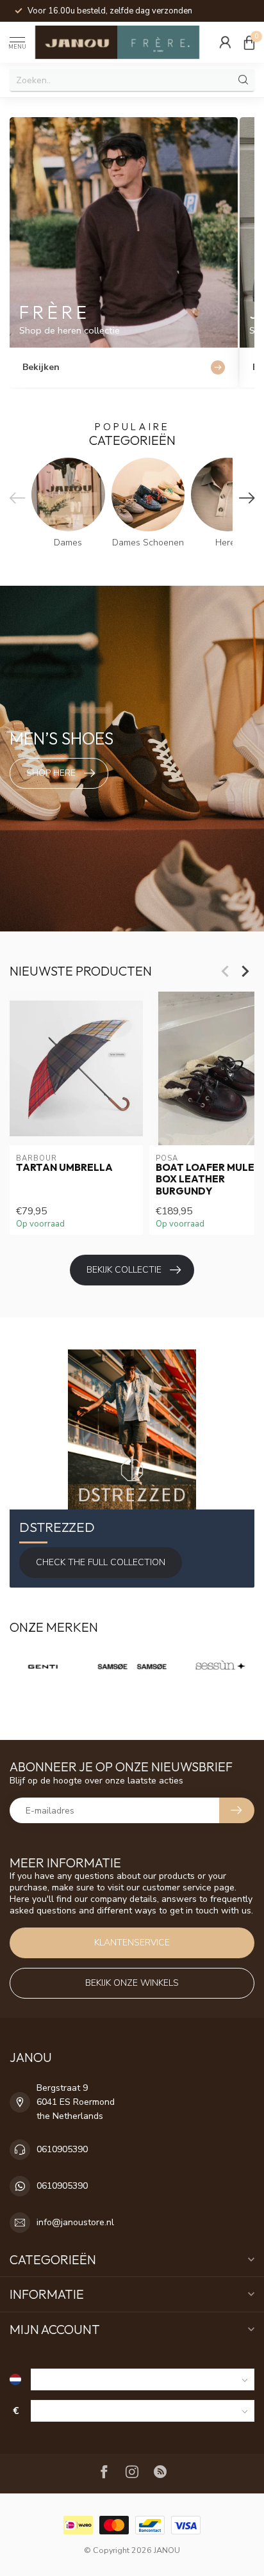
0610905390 (62, 2149)
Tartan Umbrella (64, 1168)
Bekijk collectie (124, 1270)
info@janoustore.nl (75, 2222)
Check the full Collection (101, 1562)
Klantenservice (132, 1943)
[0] (249, 42)
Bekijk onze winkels (132, 1983)
